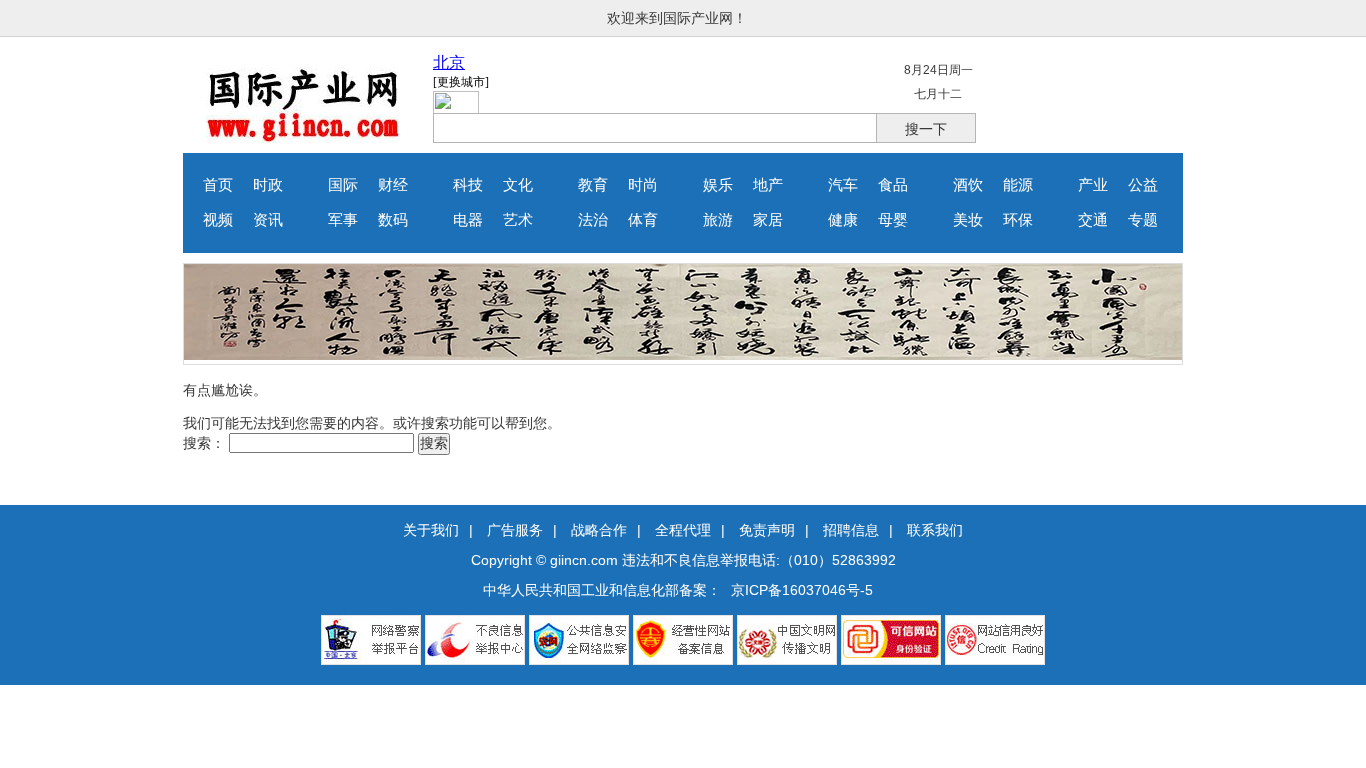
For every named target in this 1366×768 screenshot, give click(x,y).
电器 (468, 220)
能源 (1018, 185)
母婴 (893, 220)
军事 (343, 220)
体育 (643, 220)
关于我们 (431, 530)
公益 (1143, 185)
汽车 (843, 185)
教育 (593, 185)
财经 (393, 185)
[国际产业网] (303, 138)
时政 (268, 185)
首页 (218, 185)
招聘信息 (851, 530)
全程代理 (683, 530)
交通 (1093, 220)
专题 (1143, 220)
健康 (843, 220)
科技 (468, 185)
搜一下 (926, 129)
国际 (343, 185)
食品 (893, 185)
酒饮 (968, 185)
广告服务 (515, 530)
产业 (1093, 185)
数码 (393, 220)
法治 (593, 220)
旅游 (718, 220)
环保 (1018, 220)
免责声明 (767, 530)
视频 (218, 220)
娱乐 (718, 185)
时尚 (643, 185)
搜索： (204, 443)
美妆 (968, 220)
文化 (518, 185)
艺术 (518, 220)
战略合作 (599, 530)
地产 (768, 185)
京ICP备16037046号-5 (802, 590)
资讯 (268, 220)
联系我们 (935, 530)
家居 (768, 220)
